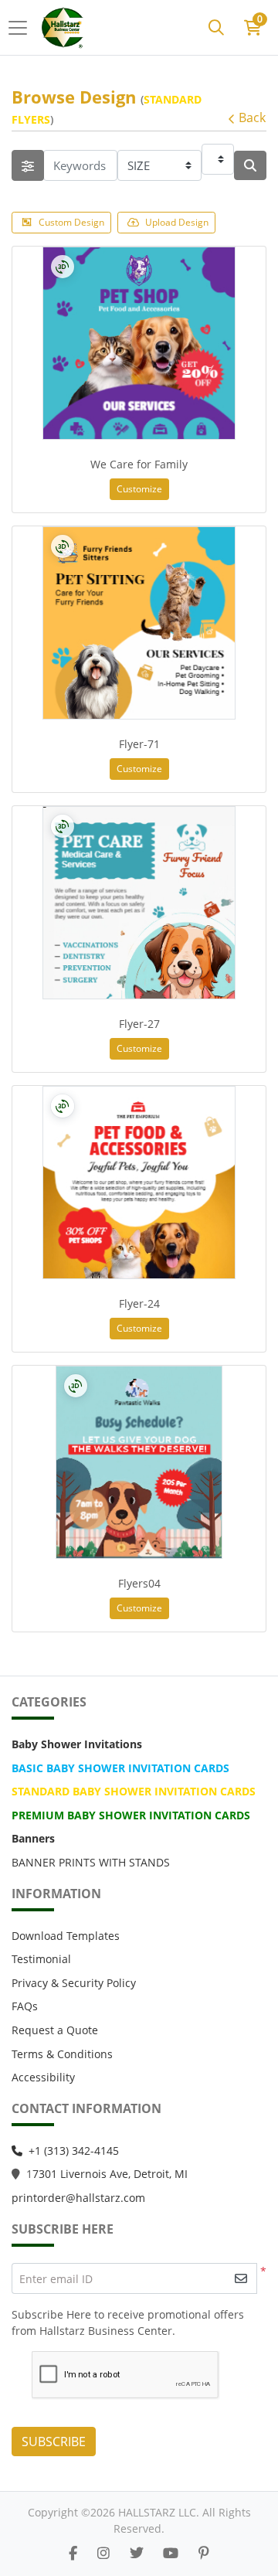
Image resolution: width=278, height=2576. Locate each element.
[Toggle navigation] (22, 28)
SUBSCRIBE (54, 2442)
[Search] (216, 28)
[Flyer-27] (139, 903)
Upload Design (177, 222)
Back (252, 117)
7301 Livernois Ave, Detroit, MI (110, 2174)
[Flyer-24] (139, 1183)
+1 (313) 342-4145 (74, 2151)
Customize (139, 489)
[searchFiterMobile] (28, 165)
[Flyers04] (139, 1462)
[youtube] (171, 2553)
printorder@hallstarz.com (78, 2198)
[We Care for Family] (139, 343)
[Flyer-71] (139, 623)
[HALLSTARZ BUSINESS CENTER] (64, 27)
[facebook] (73, 2553)
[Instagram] (103, 2553)
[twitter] (137, 2553)
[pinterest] (204, 2553)
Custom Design (71, 222)
